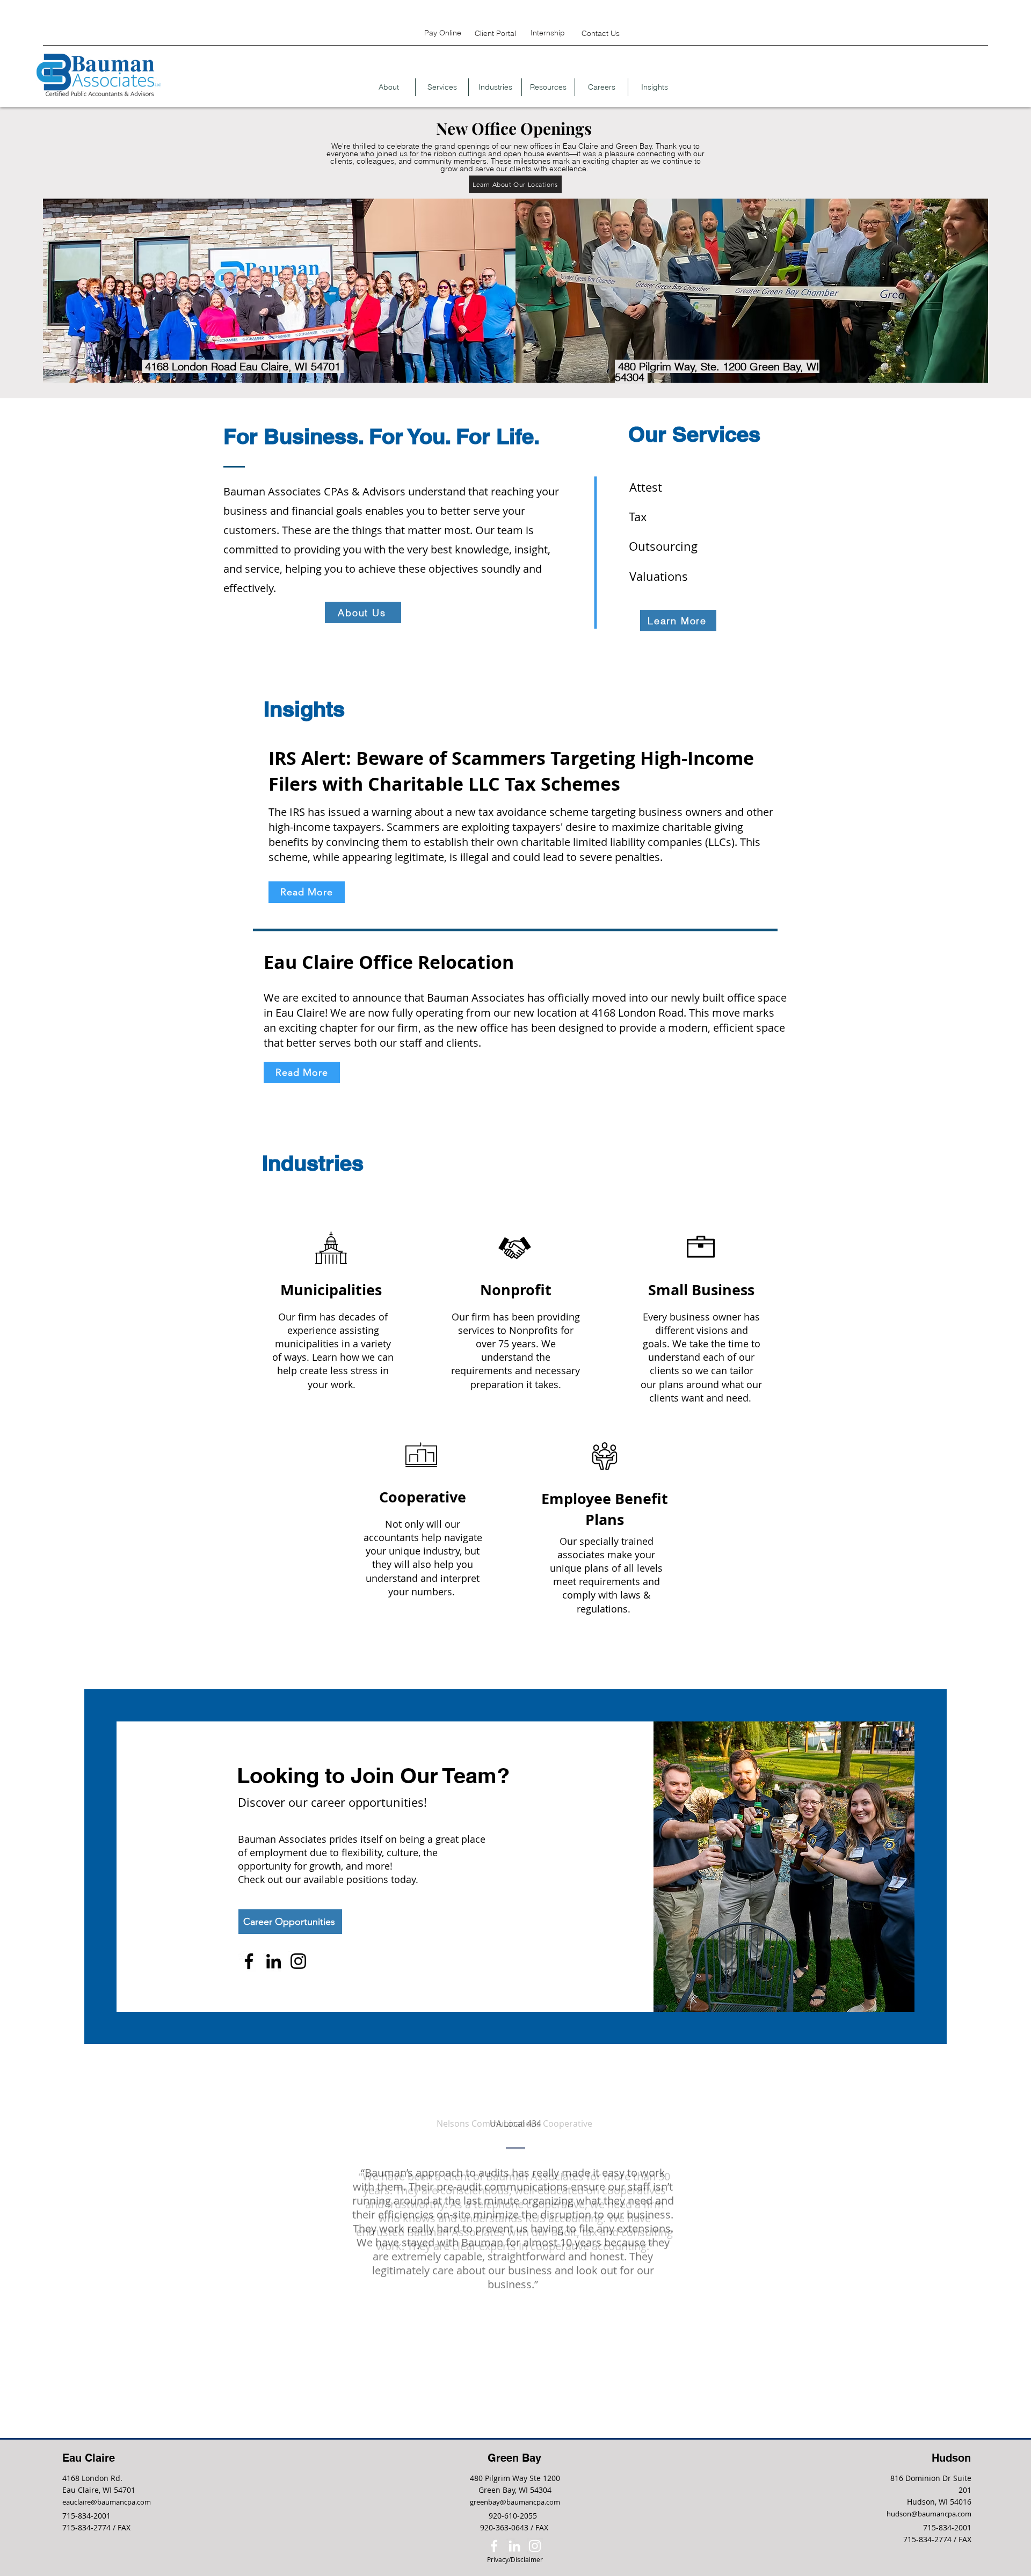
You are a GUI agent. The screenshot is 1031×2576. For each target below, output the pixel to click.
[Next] (973, 2185)
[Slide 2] (516, 2278)
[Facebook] (249, 1961)
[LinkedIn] (274, 1961)
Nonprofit (516, 1290)
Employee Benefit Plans (605, 1509)
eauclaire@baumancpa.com (107, 2502)
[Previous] (58, 2185)
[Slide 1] (503, 2278)
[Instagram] (298, 1961)
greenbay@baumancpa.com (515, 2502)
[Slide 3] (528, 2278)
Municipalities (333, 1290)
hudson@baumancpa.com (929, 2514)
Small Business (701, 1290)
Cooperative (423, 1497)
